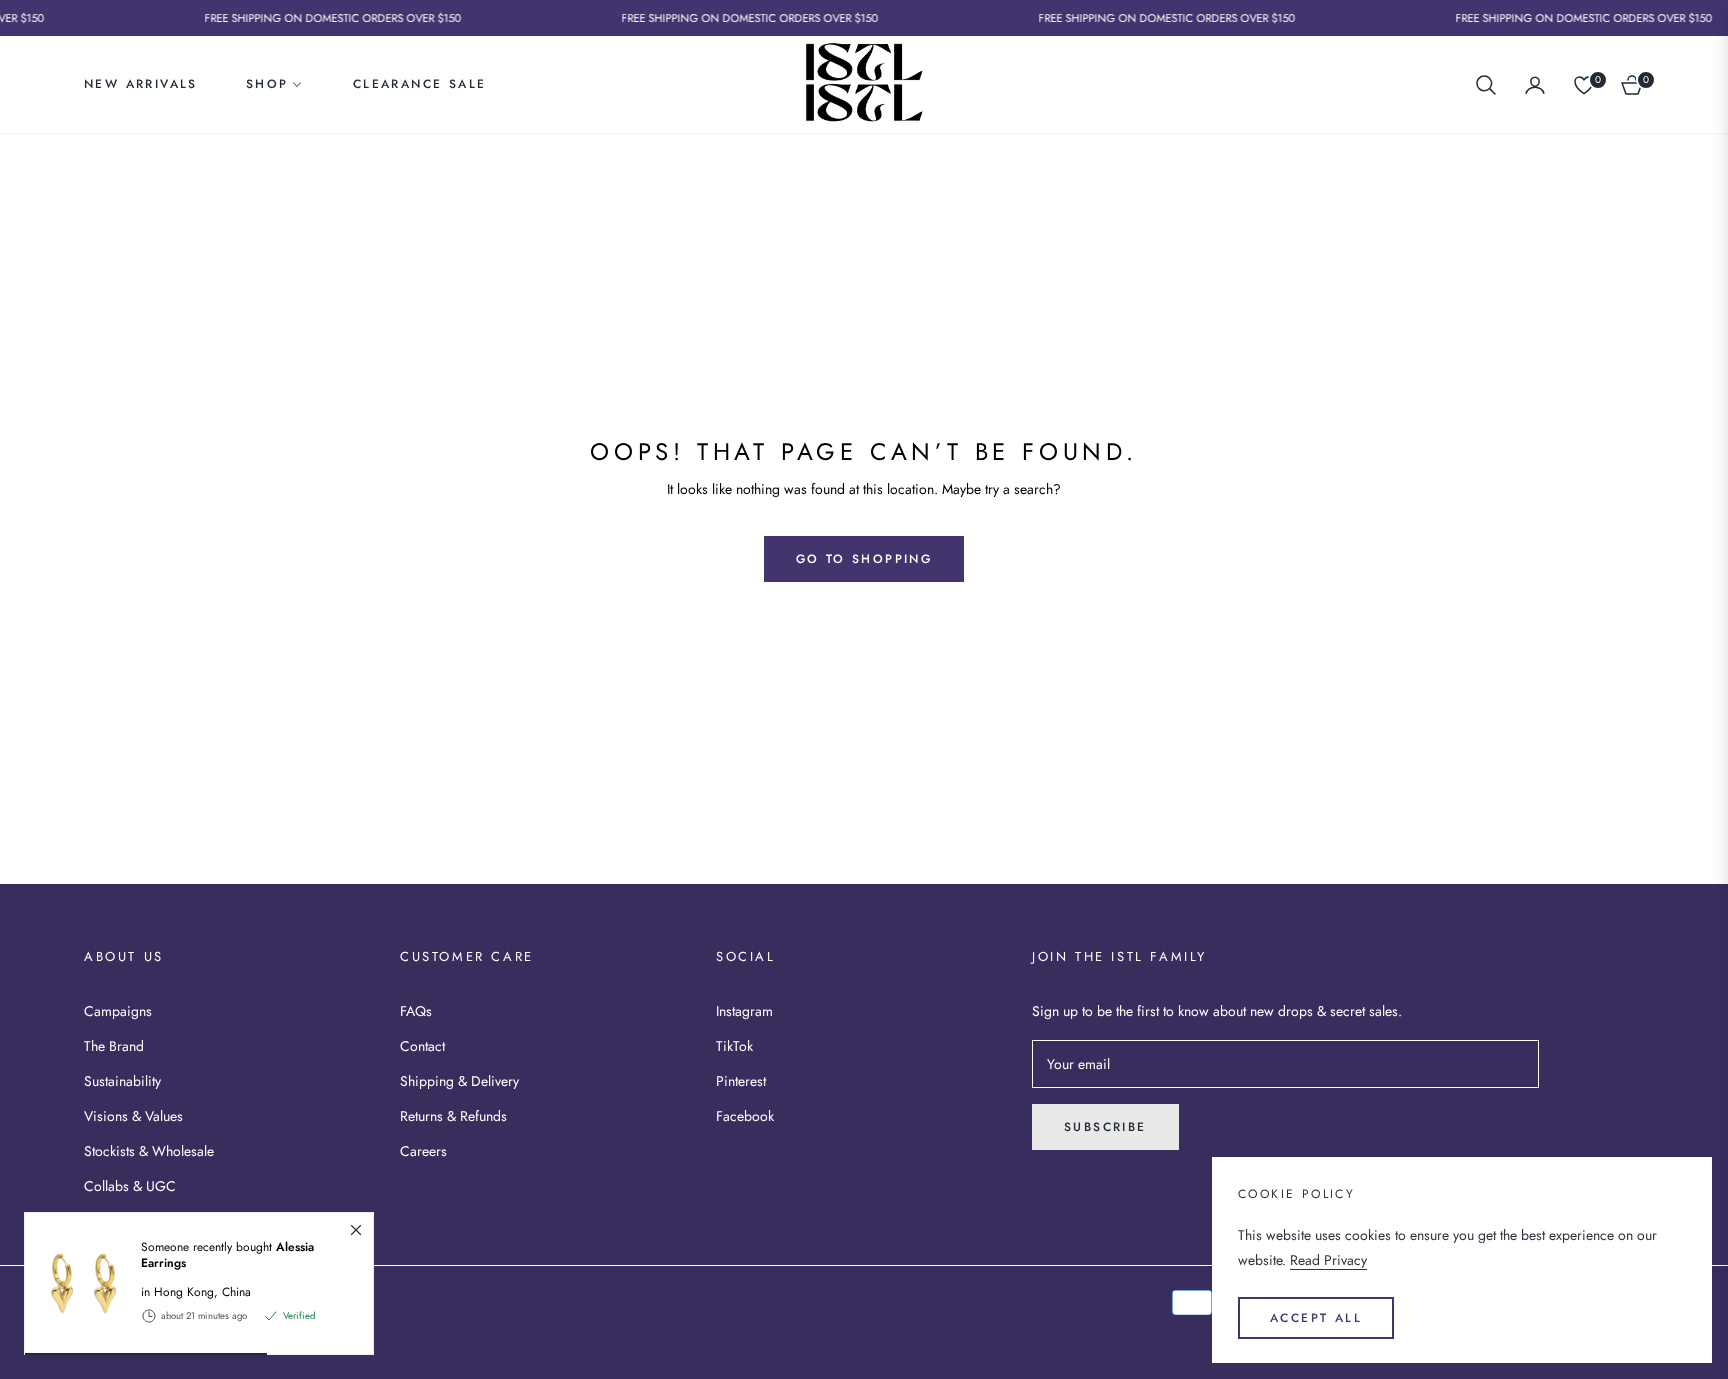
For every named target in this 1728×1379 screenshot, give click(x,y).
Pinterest (741, 1081)
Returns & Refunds (453, 1116)
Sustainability (122, 1081)
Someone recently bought (227, 1255)
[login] (1535, 85)
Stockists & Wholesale (149, 1151)
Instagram (744, 1011)
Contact (422, 1046)
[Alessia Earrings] (75, 1283)
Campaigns (118, 1011)
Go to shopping (864, 559)
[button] (1486, 85)
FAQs (416, 1011)
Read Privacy (1328, 1260)
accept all (1316, 1318)
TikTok (734, 1046)
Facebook (745, 1116)
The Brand (114, 1046)
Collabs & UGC (130, 1186)
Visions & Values (133, 1116)
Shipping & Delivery (459, 1081)
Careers (423, 1151)
